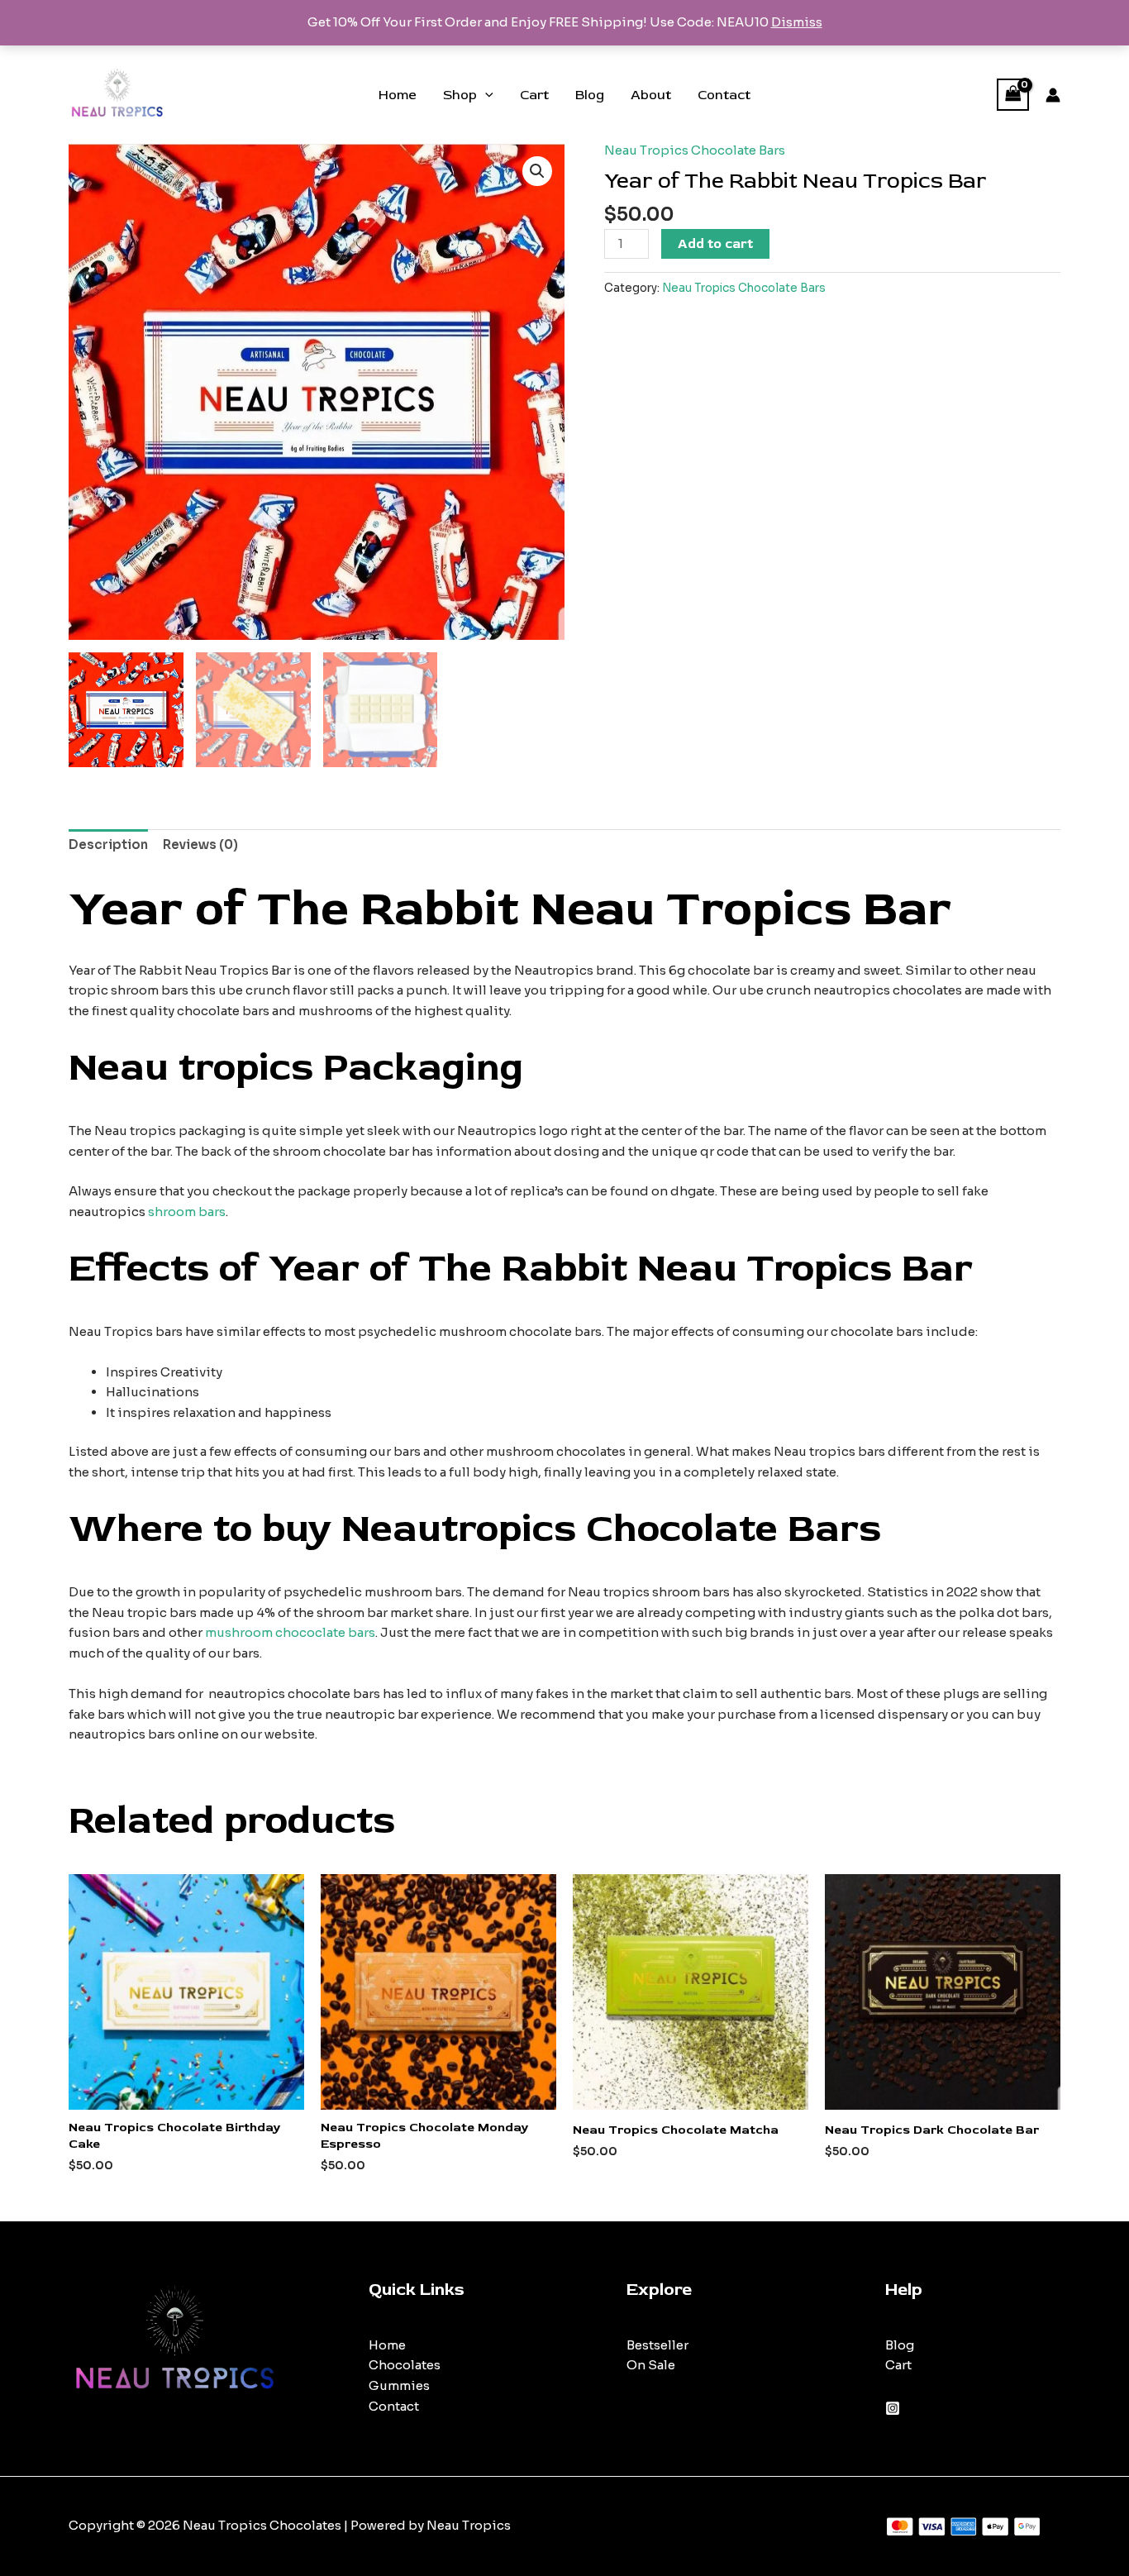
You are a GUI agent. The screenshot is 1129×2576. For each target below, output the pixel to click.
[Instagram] (893, 2408)
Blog (590, 95)
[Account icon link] (1053, 95)
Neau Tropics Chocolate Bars (695, 150)
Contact (724, 95)
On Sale (651, 2365)
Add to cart (715, 244)
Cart (534, 95)
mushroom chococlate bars (290, 1632)
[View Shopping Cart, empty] (1013, 95)
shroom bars (187, 1212)
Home (398, 95)
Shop (460, 95)
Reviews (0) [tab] (200, 844)
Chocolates (405, 2365)
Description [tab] (108, 844)
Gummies (399, 2385)
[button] (485, 95)
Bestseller (657, 2345)
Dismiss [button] (797, 22)
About (651, 95)
